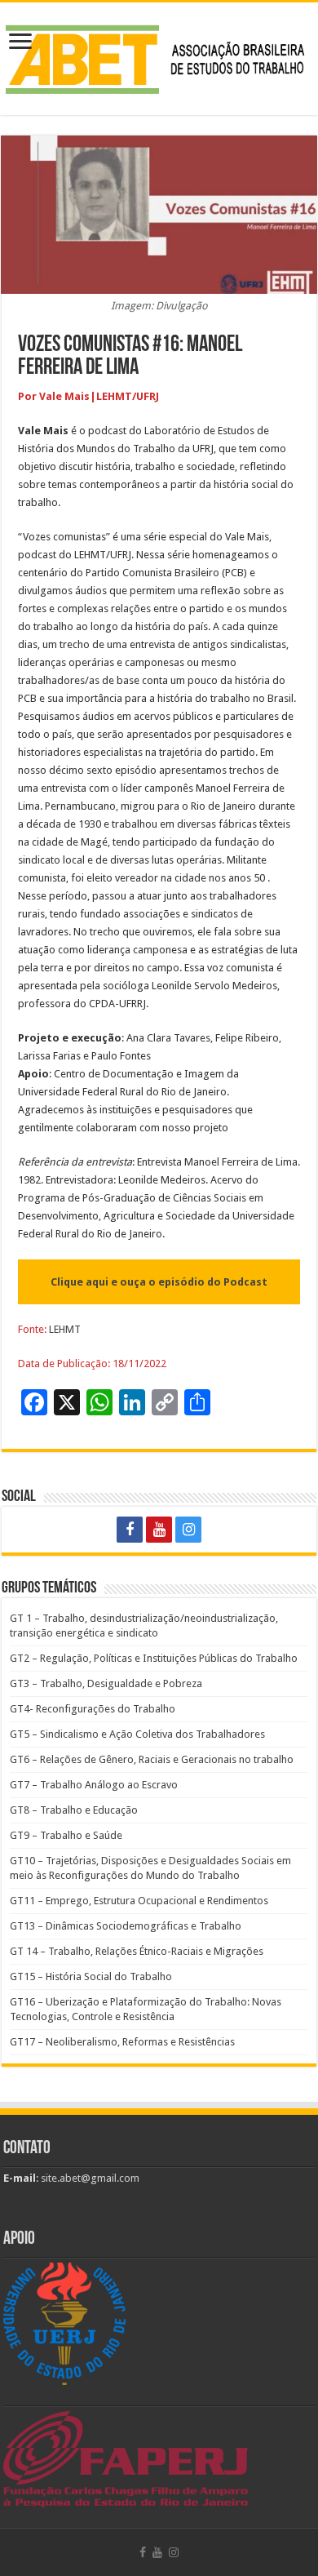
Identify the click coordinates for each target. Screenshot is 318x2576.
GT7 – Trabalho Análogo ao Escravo (94, 1785)
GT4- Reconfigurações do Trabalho (93, 1709)
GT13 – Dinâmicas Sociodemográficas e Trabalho (126, 1926)
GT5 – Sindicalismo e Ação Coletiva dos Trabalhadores (137, 1734)
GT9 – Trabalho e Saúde (66, 1835)
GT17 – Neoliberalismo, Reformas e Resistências (122, 2042)
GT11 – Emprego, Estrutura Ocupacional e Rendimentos (139, 1901)
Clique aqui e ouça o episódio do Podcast (159, 1282)
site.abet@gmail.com (89, 2178)
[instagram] (188, 1530)
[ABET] (159, 56)
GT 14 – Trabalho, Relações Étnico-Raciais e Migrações (137, 1951)
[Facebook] (130, 1530)
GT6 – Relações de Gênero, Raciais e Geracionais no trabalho (152, 1759)
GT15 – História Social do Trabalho (91, 1976)
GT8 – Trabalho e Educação (74, 1810)
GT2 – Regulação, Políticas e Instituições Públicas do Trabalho (154, 1658)
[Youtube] (159, 1530)
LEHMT (65, 1329)
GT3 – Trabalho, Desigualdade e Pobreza (106, 1683)
